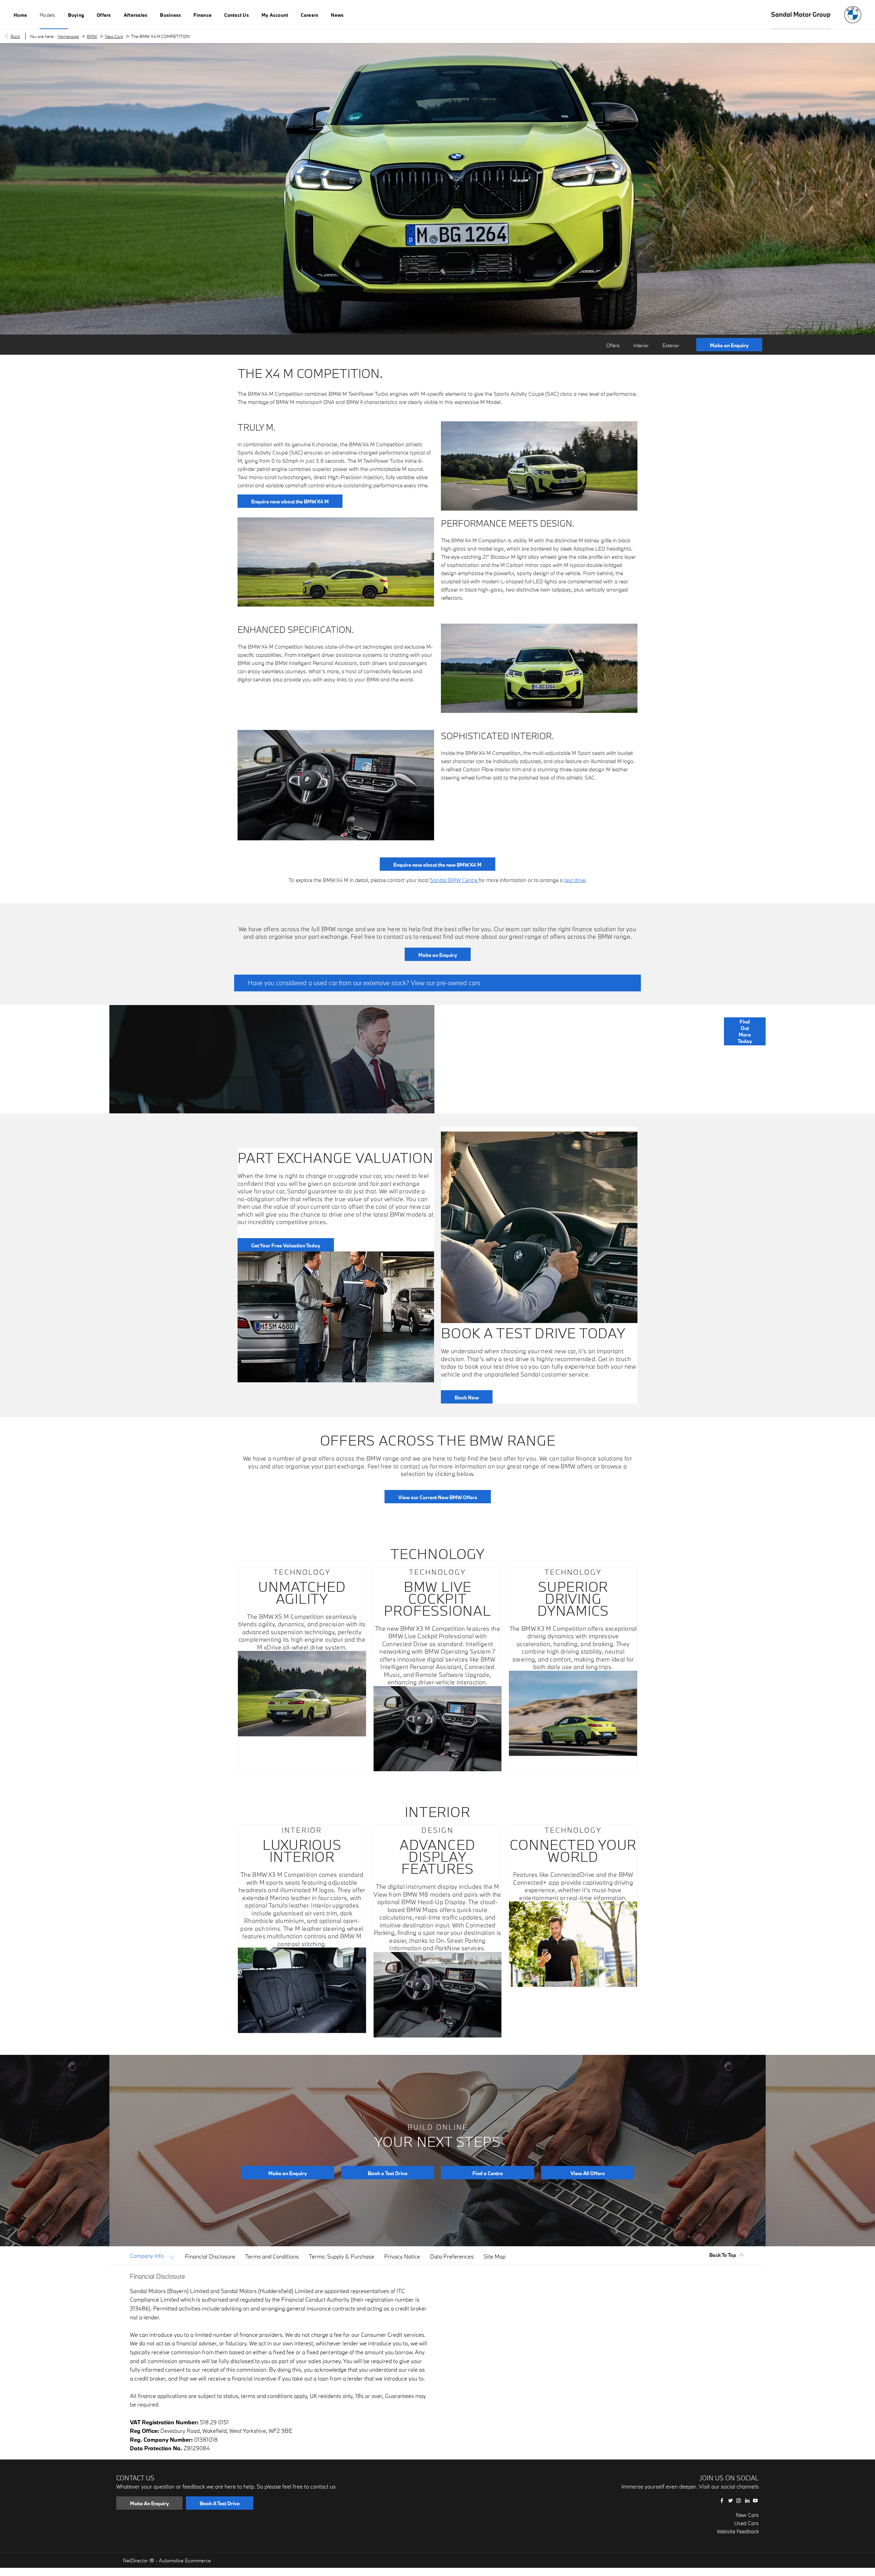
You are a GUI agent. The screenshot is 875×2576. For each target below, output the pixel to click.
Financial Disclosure (210, 2256)
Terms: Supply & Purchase (341, 2256)
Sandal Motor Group (801, 14)
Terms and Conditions (272, 2256)
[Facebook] (722, 2500)
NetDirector (136, 2560)
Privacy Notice (402, 2256)
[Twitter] (730, 2500)
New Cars (114, 36)
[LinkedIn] (747, 2500)
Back (15, 36)
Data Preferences (452, 2256)
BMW (92, 36)
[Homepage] (853, 15)
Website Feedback (738, 2531)
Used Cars (746, 2523)
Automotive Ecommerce (185, 2560)
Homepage (68, 36)
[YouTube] (755, 2500)
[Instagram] (739, 2500)
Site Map (495, 2256)
